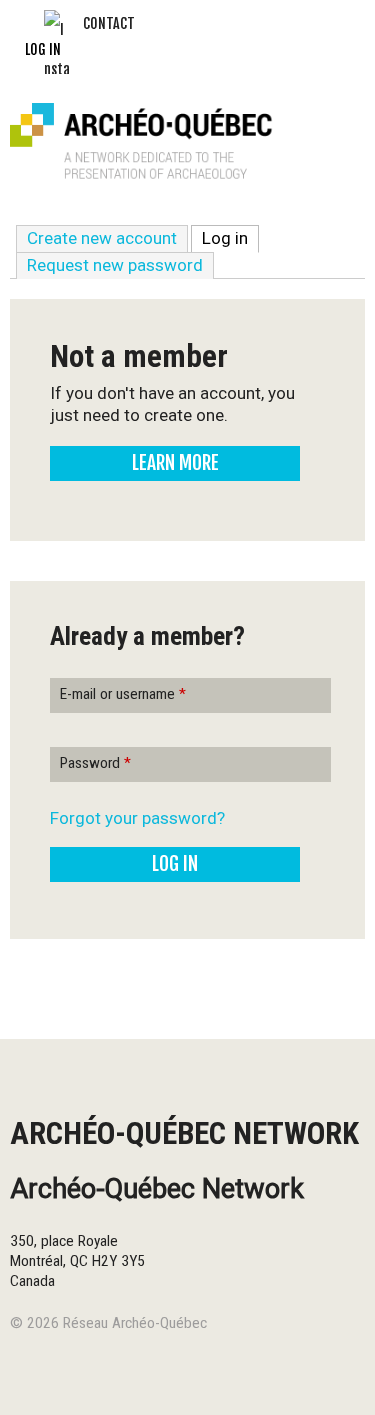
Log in (43, 49)
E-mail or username (123, 694)
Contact (109, 23)
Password (95, 763)
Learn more (175, 463)
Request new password (115, 265)
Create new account (102, 238)
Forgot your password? (137, 818)
